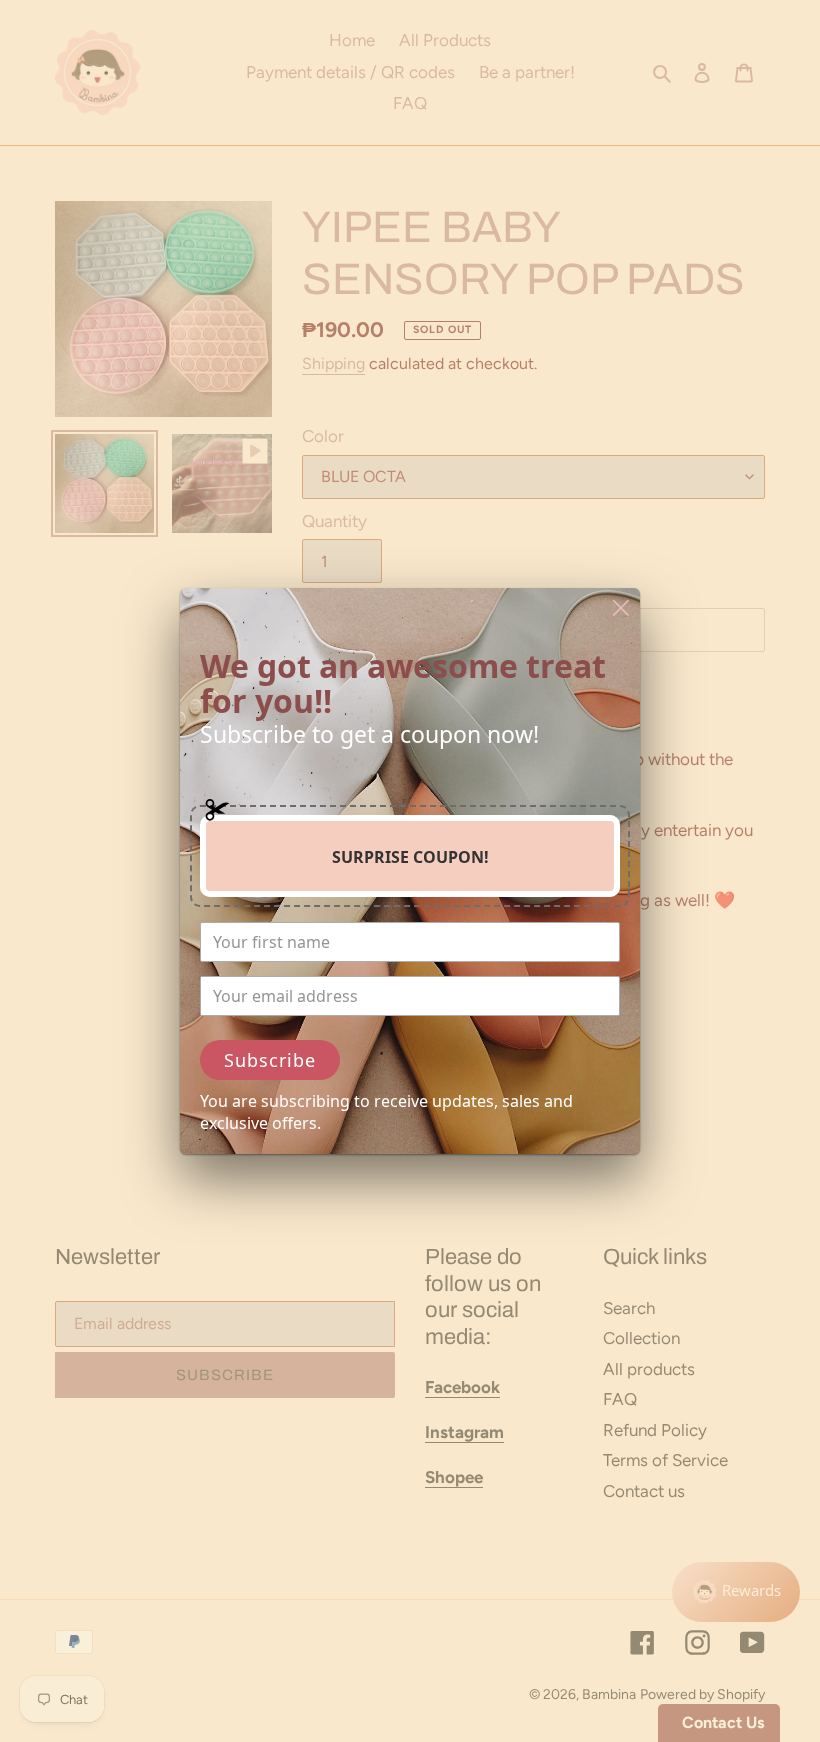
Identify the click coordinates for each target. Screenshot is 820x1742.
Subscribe (270, 1060)
